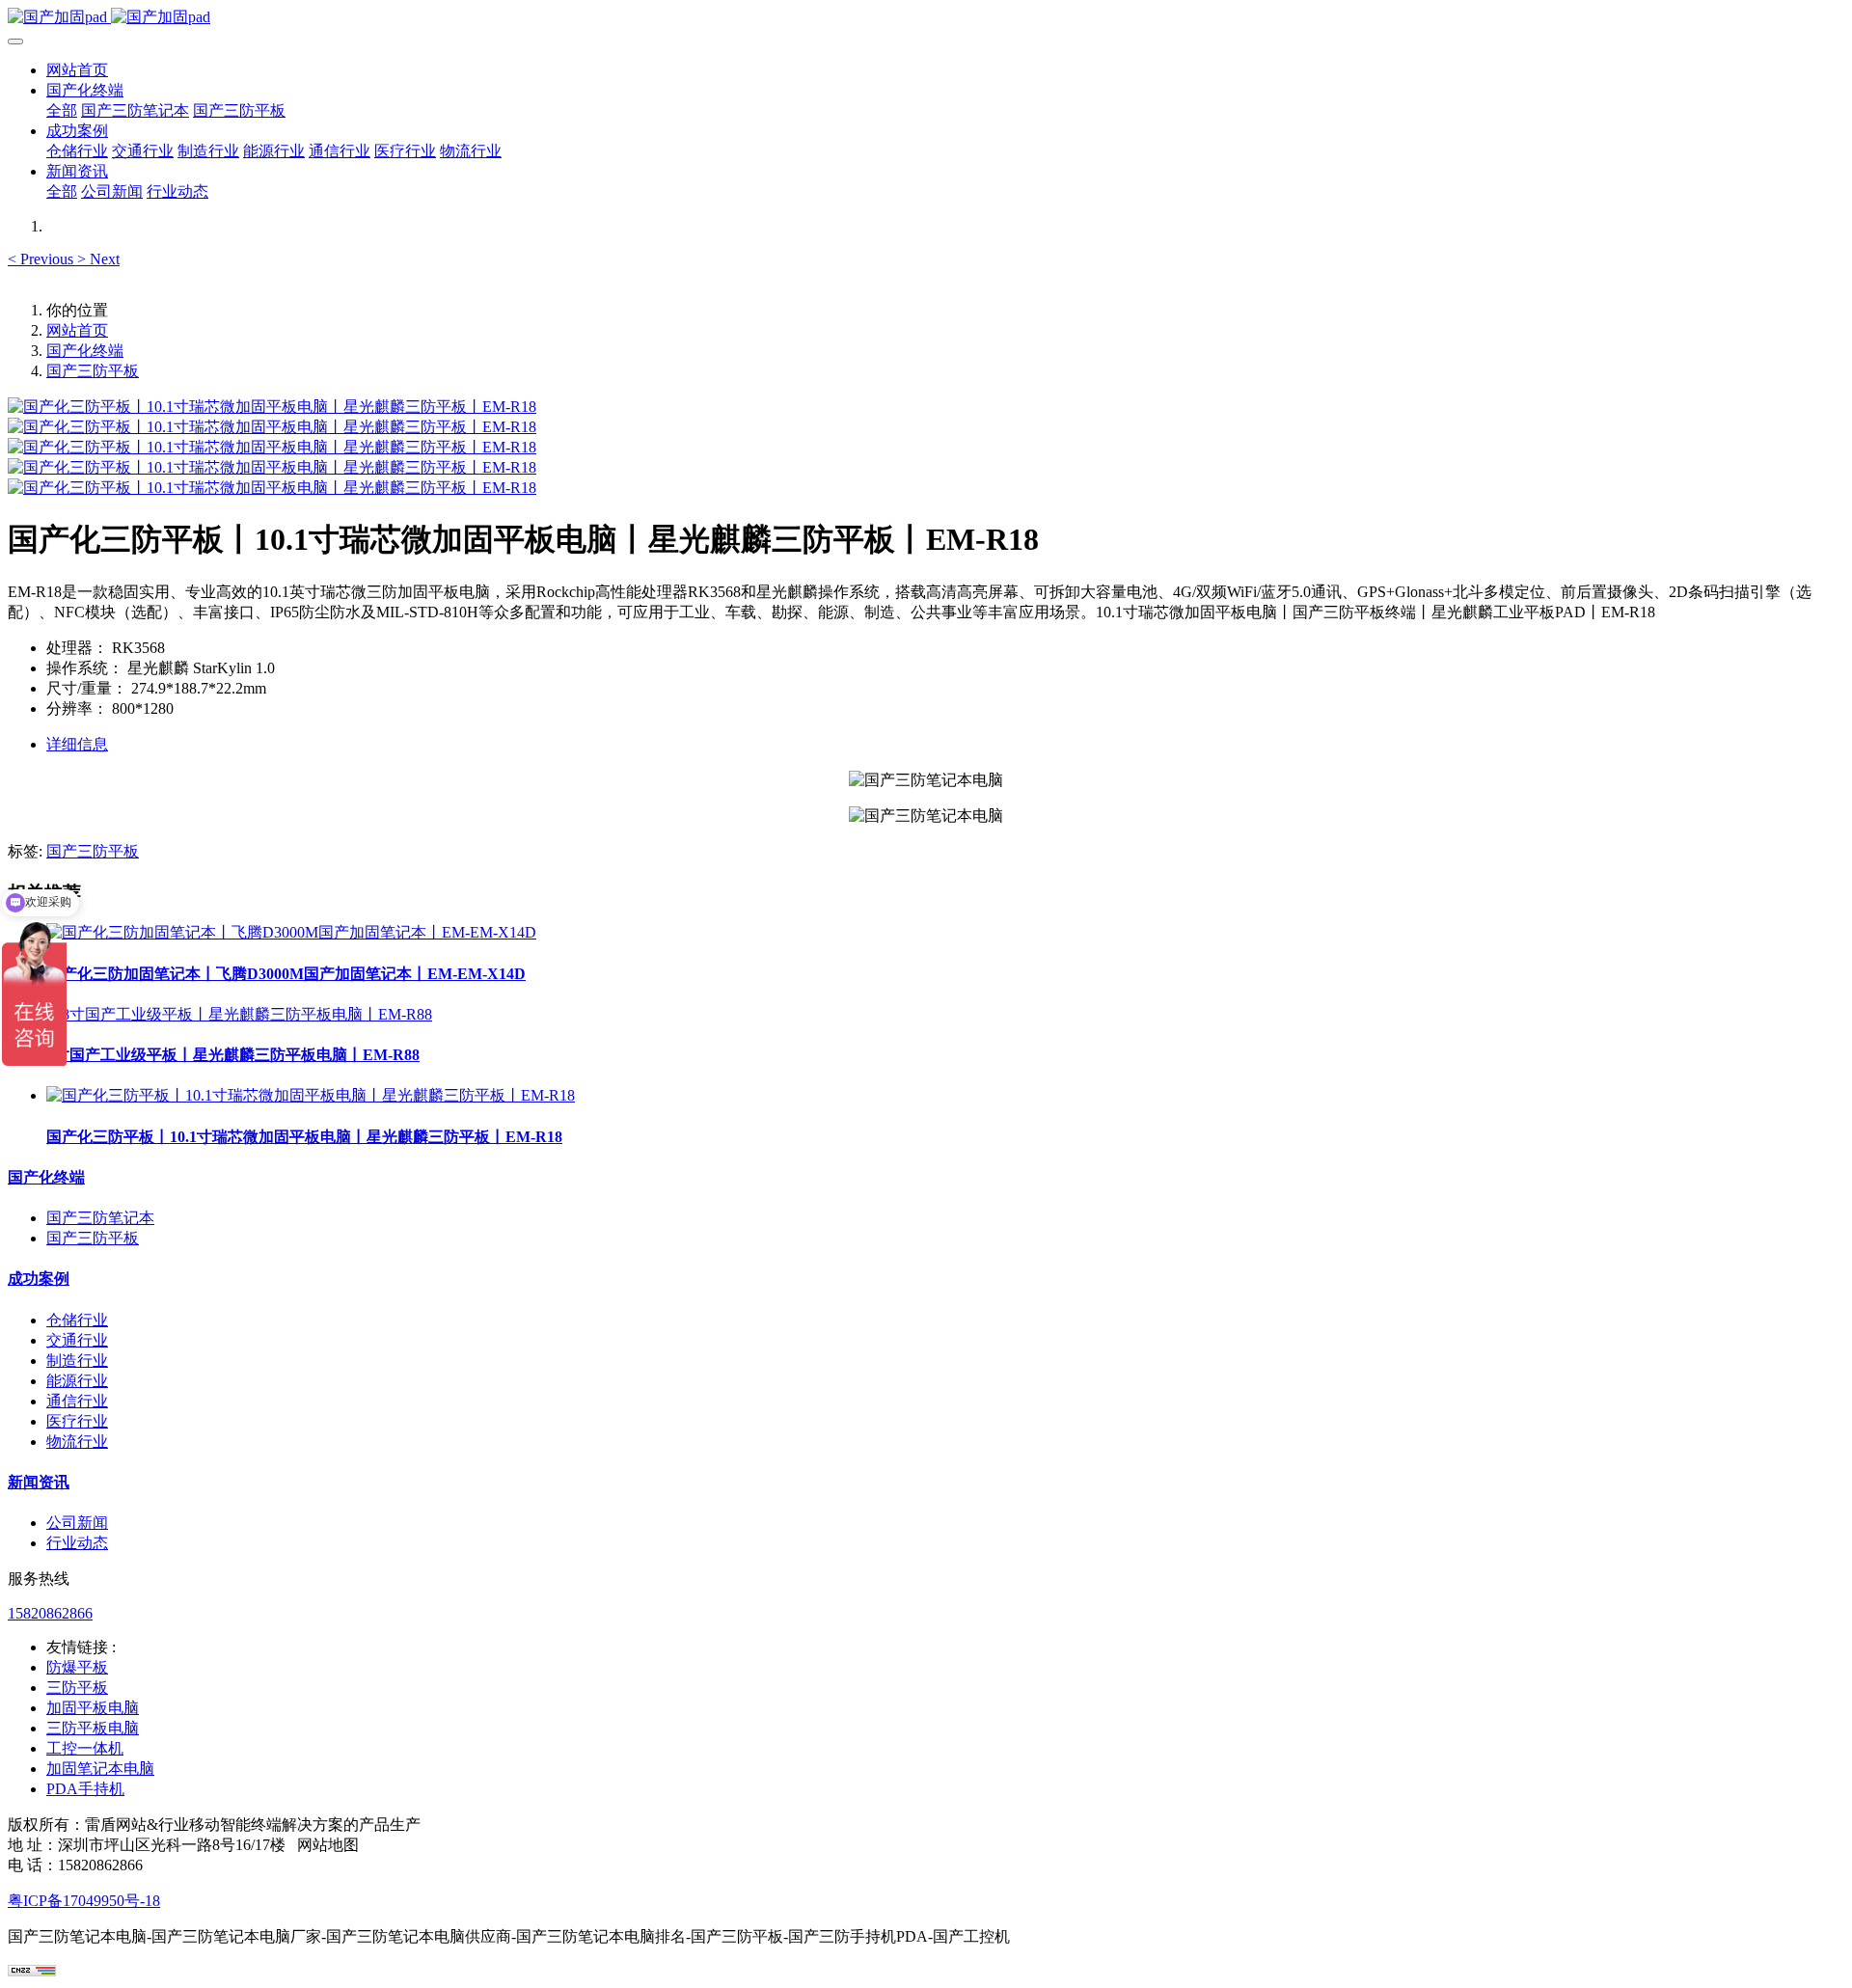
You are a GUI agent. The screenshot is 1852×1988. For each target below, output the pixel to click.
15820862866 (50, 1613)
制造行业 (77, 1361)
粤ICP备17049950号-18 (84, 1901)
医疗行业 (77, 1421)
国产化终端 (85, 351)
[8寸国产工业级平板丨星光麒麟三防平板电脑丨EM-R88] (239, 1014)
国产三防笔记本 (100, 1218)
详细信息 (77, 744)
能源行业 (77, 1381)
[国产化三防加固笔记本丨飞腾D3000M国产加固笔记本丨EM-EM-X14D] (291, 932)
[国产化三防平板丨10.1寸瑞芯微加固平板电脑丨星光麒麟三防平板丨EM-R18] (311, 1095)
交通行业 (77, 1340)
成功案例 (39, 1279)
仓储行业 (77, 1320)
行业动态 (77, 1543)
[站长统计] (32, 1971)
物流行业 (77, 1442)
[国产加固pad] (926, 18)
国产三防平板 (93, 371)
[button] (42, 259)
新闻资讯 (39, 1482)
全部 (62, 110)
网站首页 (77, 70)
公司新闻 (77, 1523)
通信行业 (77, 1401)
